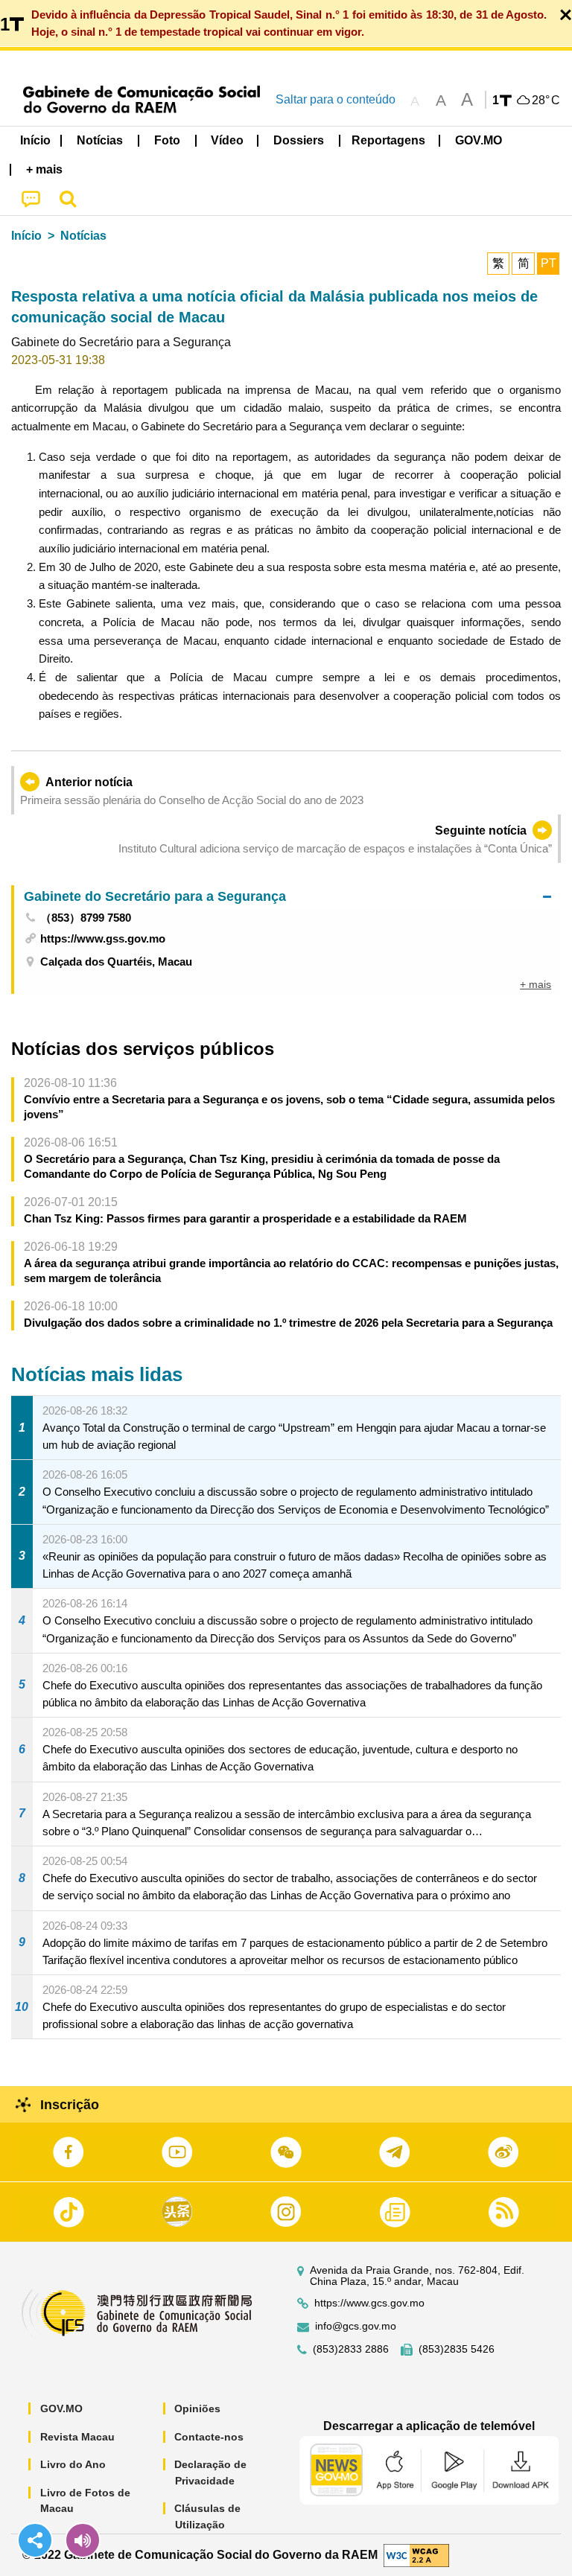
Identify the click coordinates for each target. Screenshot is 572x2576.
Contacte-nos (209, 2437)
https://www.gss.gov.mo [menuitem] (103, 938)
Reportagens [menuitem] (388, 140)
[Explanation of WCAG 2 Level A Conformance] (416, 2554)
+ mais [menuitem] (536, 984)
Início (26, 236)
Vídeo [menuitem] (227, 140)
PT (549, 263)
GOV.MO (61, 2408)
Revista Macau (77, 2437)
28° (546, 101)
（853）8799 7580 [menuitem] (86, 918)
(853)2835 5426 (457, 2349)
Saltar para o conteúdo (336, 99)
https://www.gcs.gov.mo (369, 2303)
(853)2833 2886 (351, 2349)
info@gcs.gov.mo (356, 2326)
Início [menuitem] (35, 140)
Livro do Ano (73, 2464)
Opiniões (197, 2408)
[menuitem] (101, 141)
